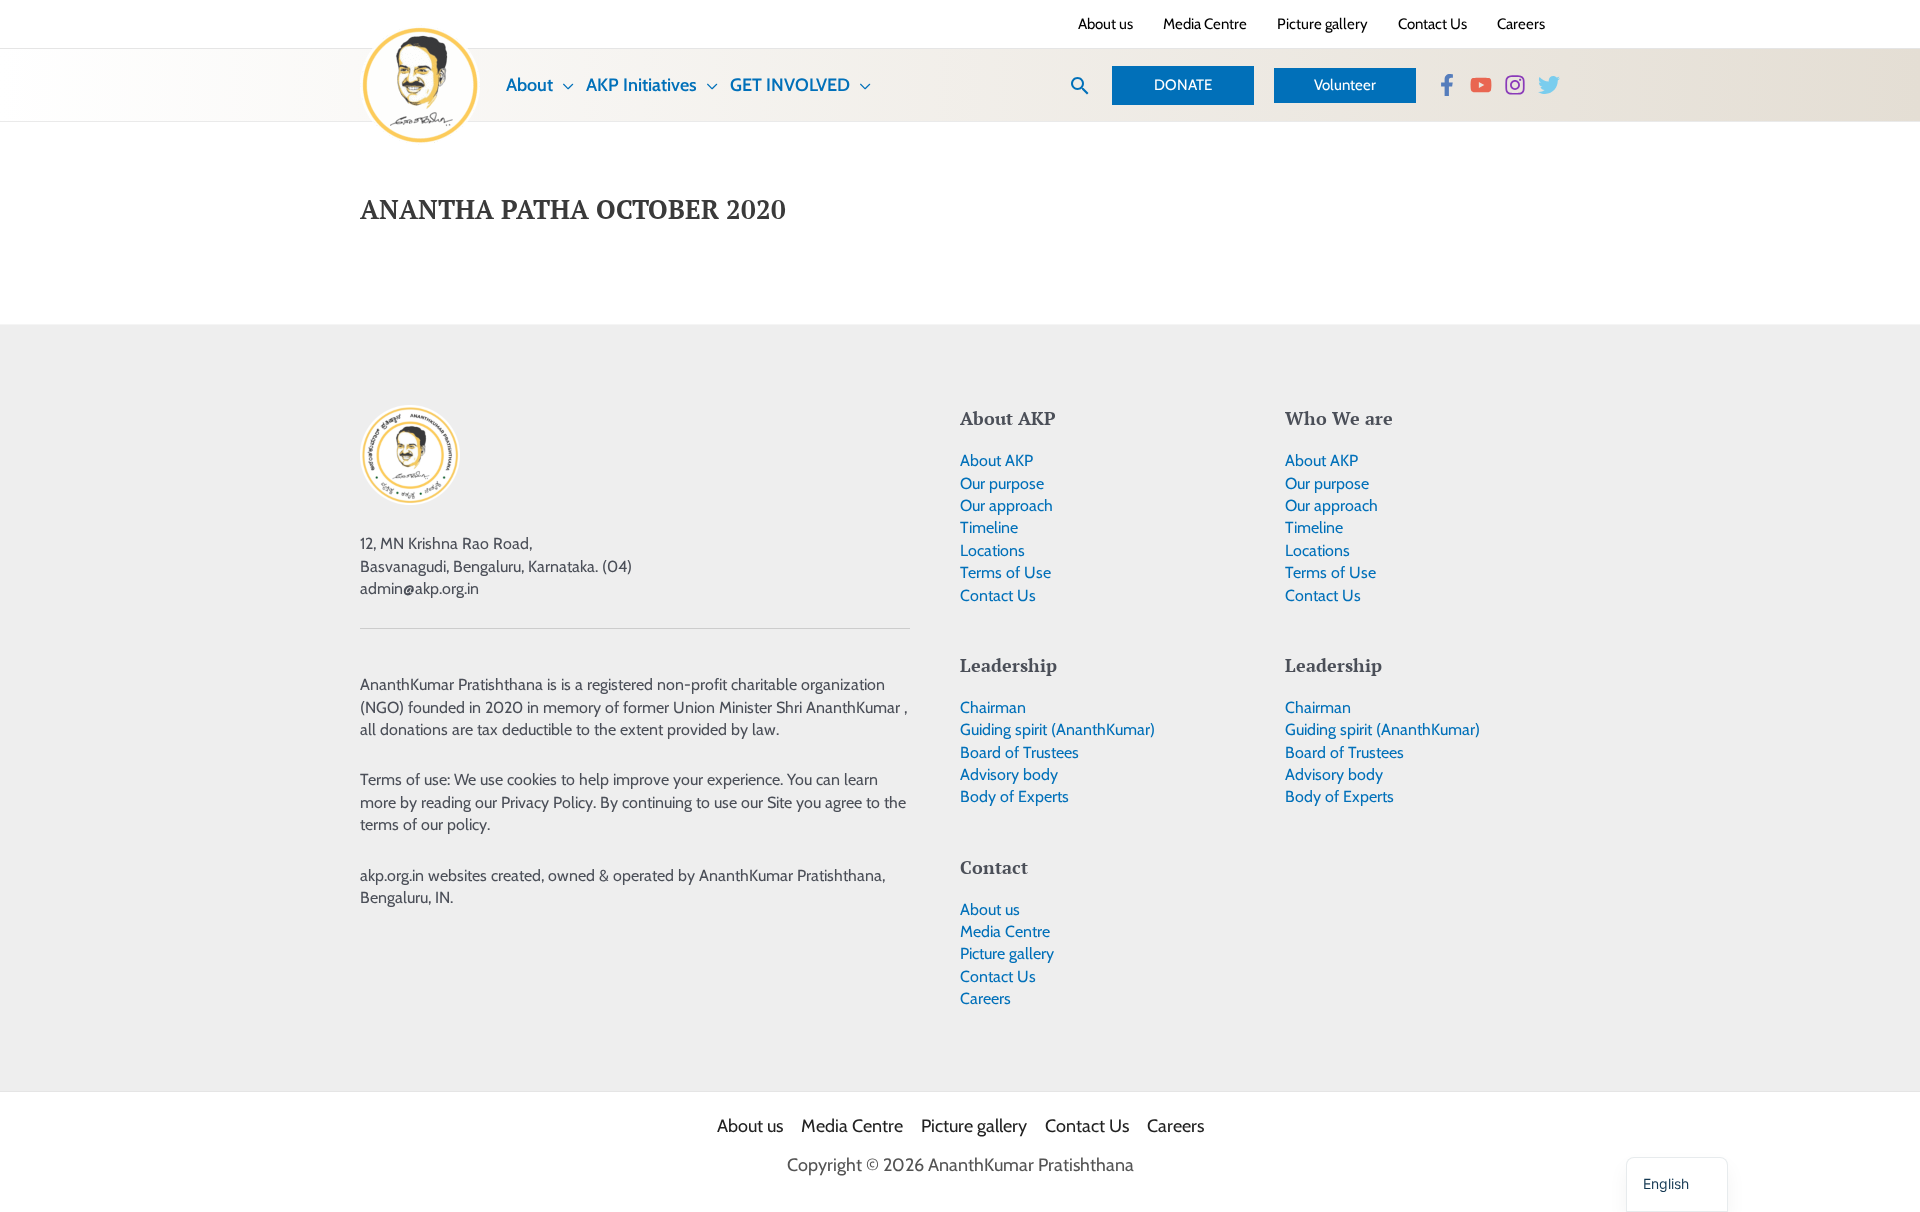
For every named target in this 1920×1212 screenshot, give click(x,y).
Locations (992, 550)
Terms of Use (1005, 572)
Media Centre (1005, 931)
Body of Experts (1014, 796)
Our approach (1006, 505)
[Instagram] (1515, 85)
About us (990, 909)
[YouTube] (1481, 85)
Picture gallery (1007, 953)
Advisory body (1009, 774)
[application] (563, 85)
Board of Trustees (1019, 752)
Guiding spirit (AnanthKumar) (1057, 729)
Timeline (989, 527)
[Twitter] (1549, 85)
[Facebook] (1447, 85)
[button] (1080, 85)
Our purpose (1002, 483)
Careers (985, 998)
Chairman (993, 707)
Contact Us (998, 595)
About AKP (996, 460)
